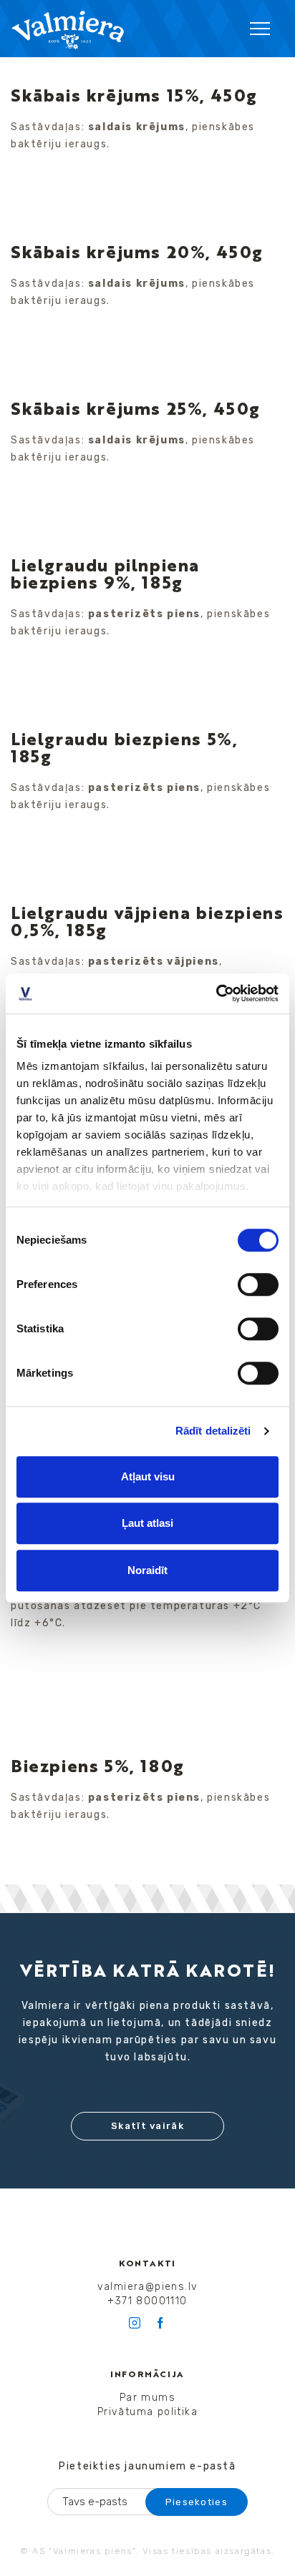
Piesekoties (197, 2502)
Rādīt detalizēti (213, 1431)
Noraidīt (147, 1570)
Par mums (147, 2398)
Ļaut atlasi (147, 1523)
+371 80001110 (147, 2301)
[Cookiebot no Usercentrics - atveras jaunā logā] (216, 993)
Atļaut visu (148, 1476)
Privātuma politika (147, 2412)
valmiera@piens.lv (148, 2287)
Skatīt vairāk (147, 2126)
